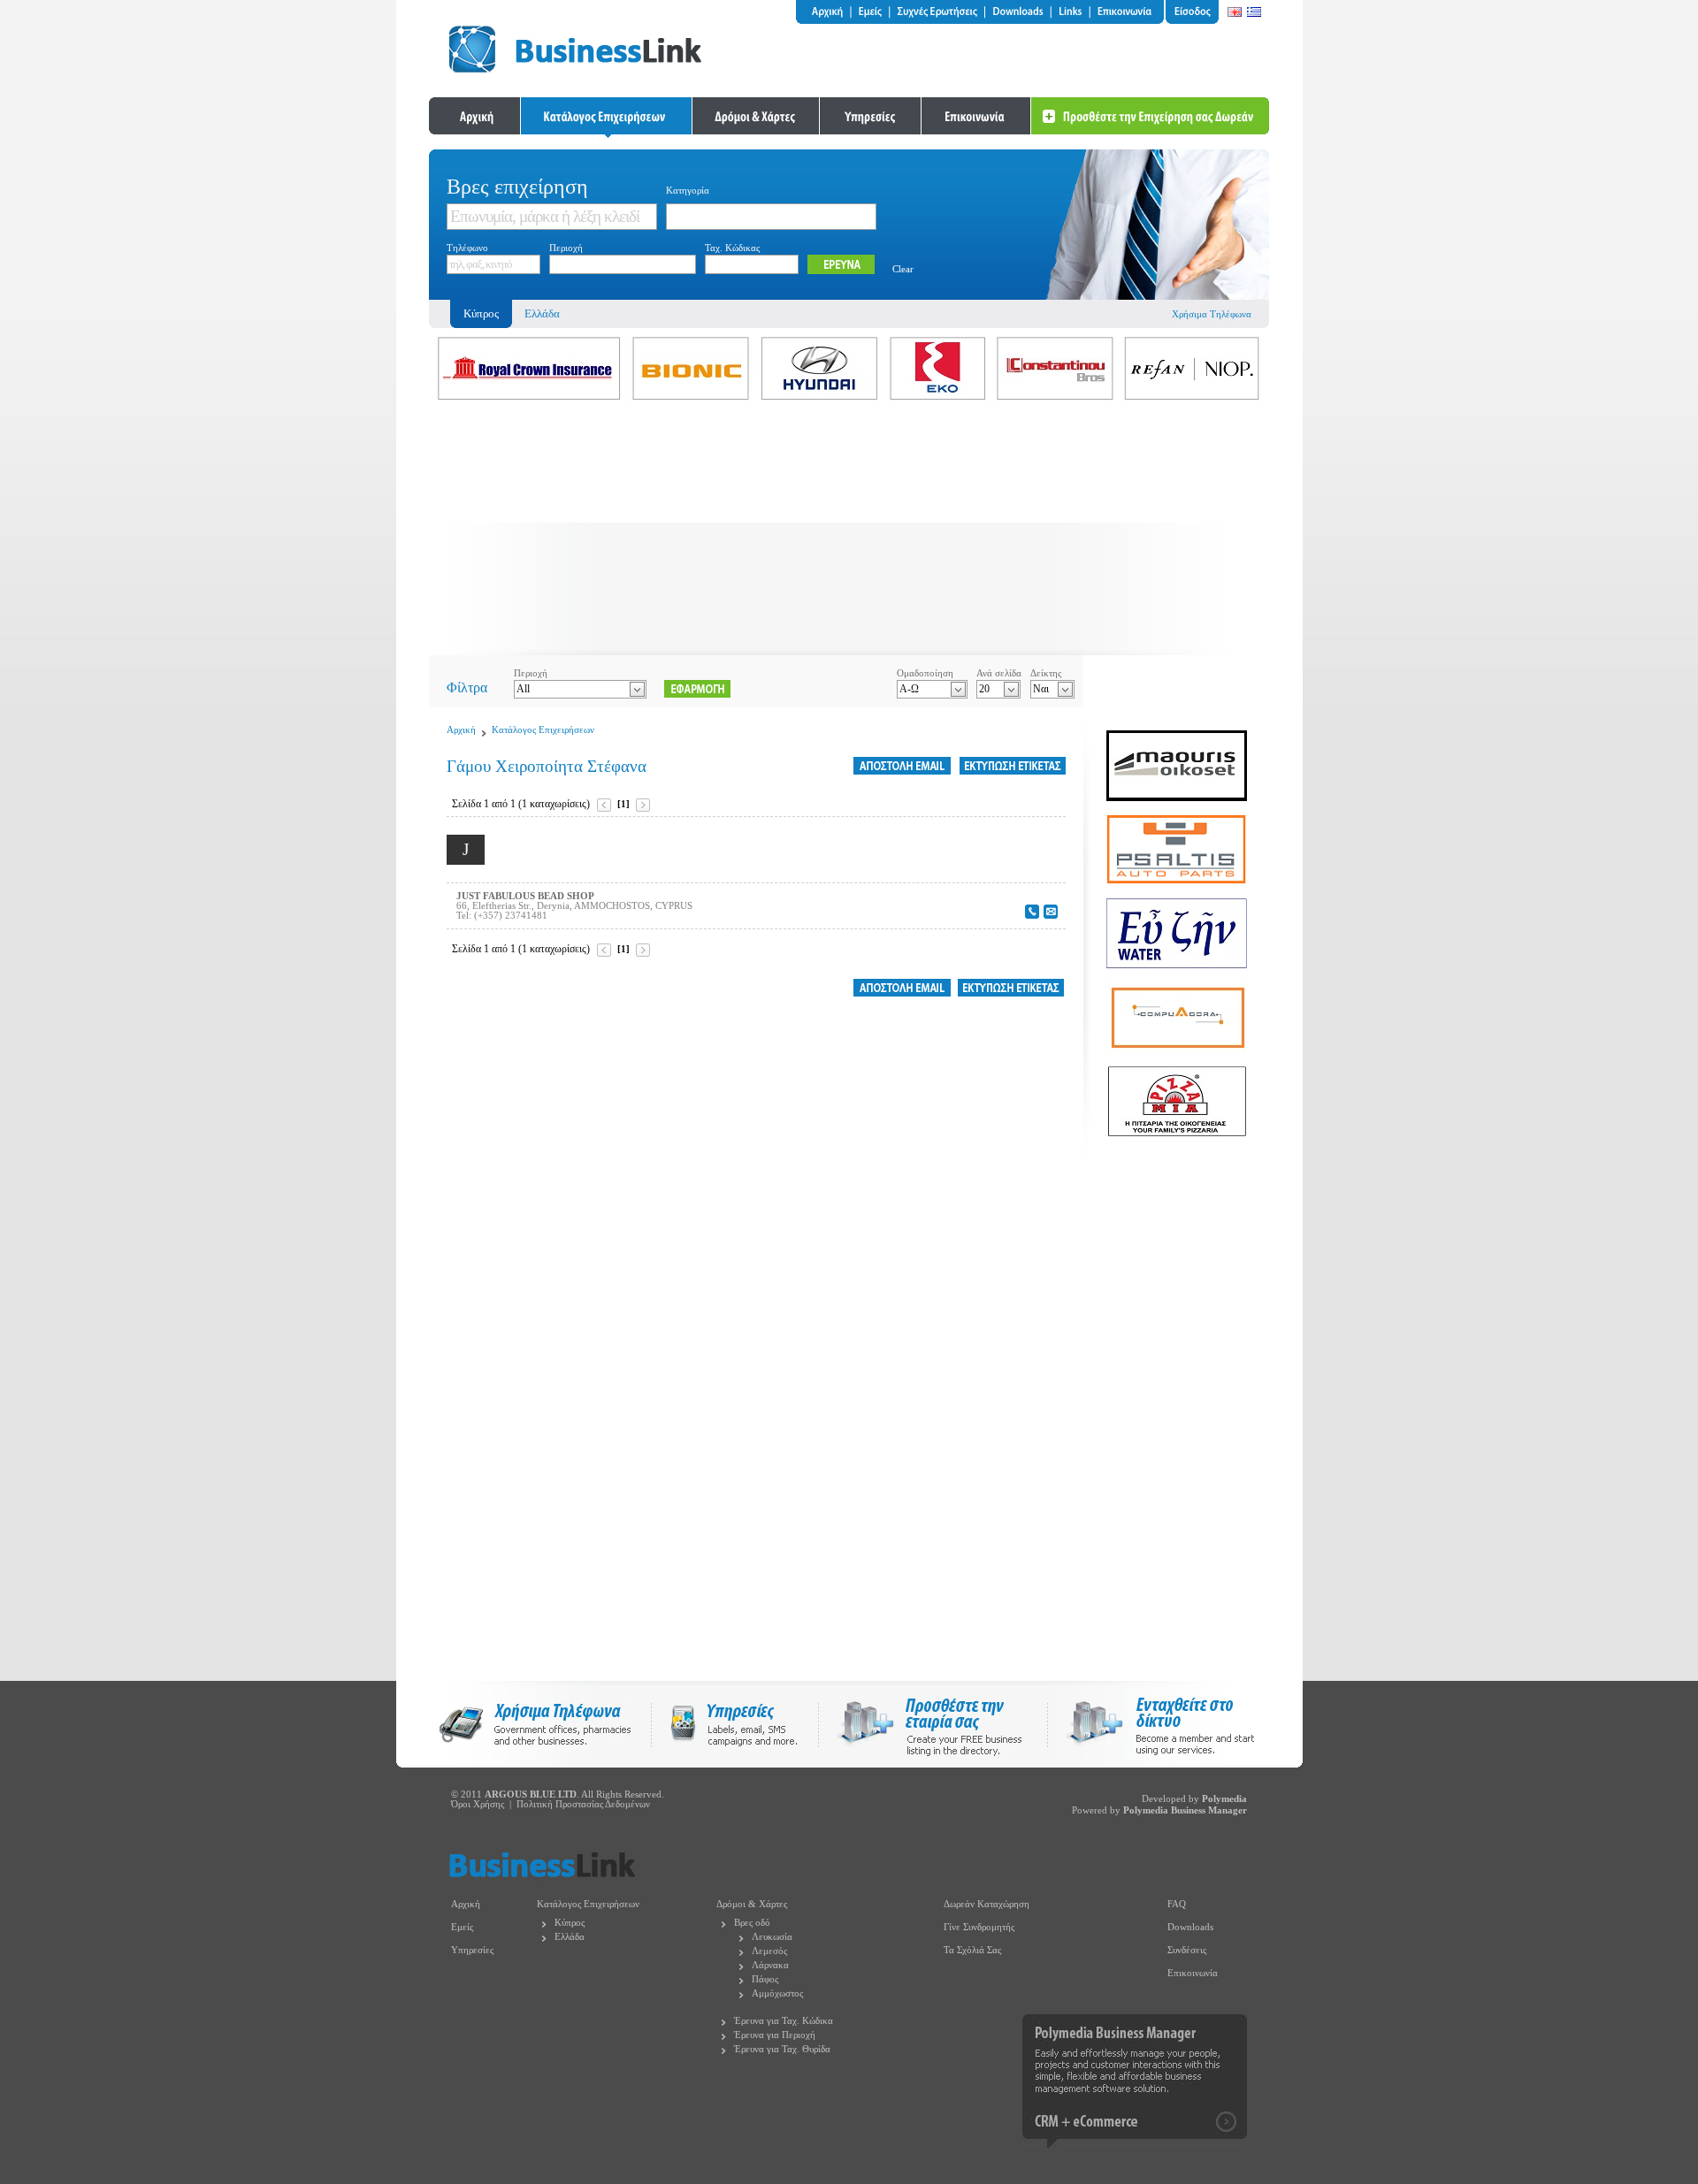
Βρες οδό (752, 1923)
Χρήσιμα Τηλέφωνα (1212, 314)
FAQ (1177, 1904)
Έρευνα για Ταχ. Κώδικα (784, 2021)
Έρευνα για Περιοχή (775, 2035)
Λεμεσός (769, 1951)
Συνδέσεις (1187, 1950)
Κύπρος (570, 1923)
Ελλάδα (542, 313)
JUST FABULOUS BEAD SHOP (525, 896)
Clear (903, 269)
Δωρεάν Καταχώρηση (987, 1904)
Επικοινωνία (1193, 1973)
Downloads (1190, 1927)
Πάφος (765, 1979)
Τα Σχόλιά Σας (972, 1950)
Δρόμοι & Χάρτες (752, 1904)
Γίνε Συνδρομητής (979, 1927)
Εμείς (462, 1927)
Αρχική (461, 730)
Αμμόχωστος (777, 1993)
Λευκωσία (772, 1937)
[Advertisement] (849, 531)
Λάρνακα (770, 1965)
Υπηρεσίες (472, 1950)
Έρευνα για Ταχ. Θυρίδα (782, 2049)
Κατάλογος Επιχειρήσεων (543, 730)
